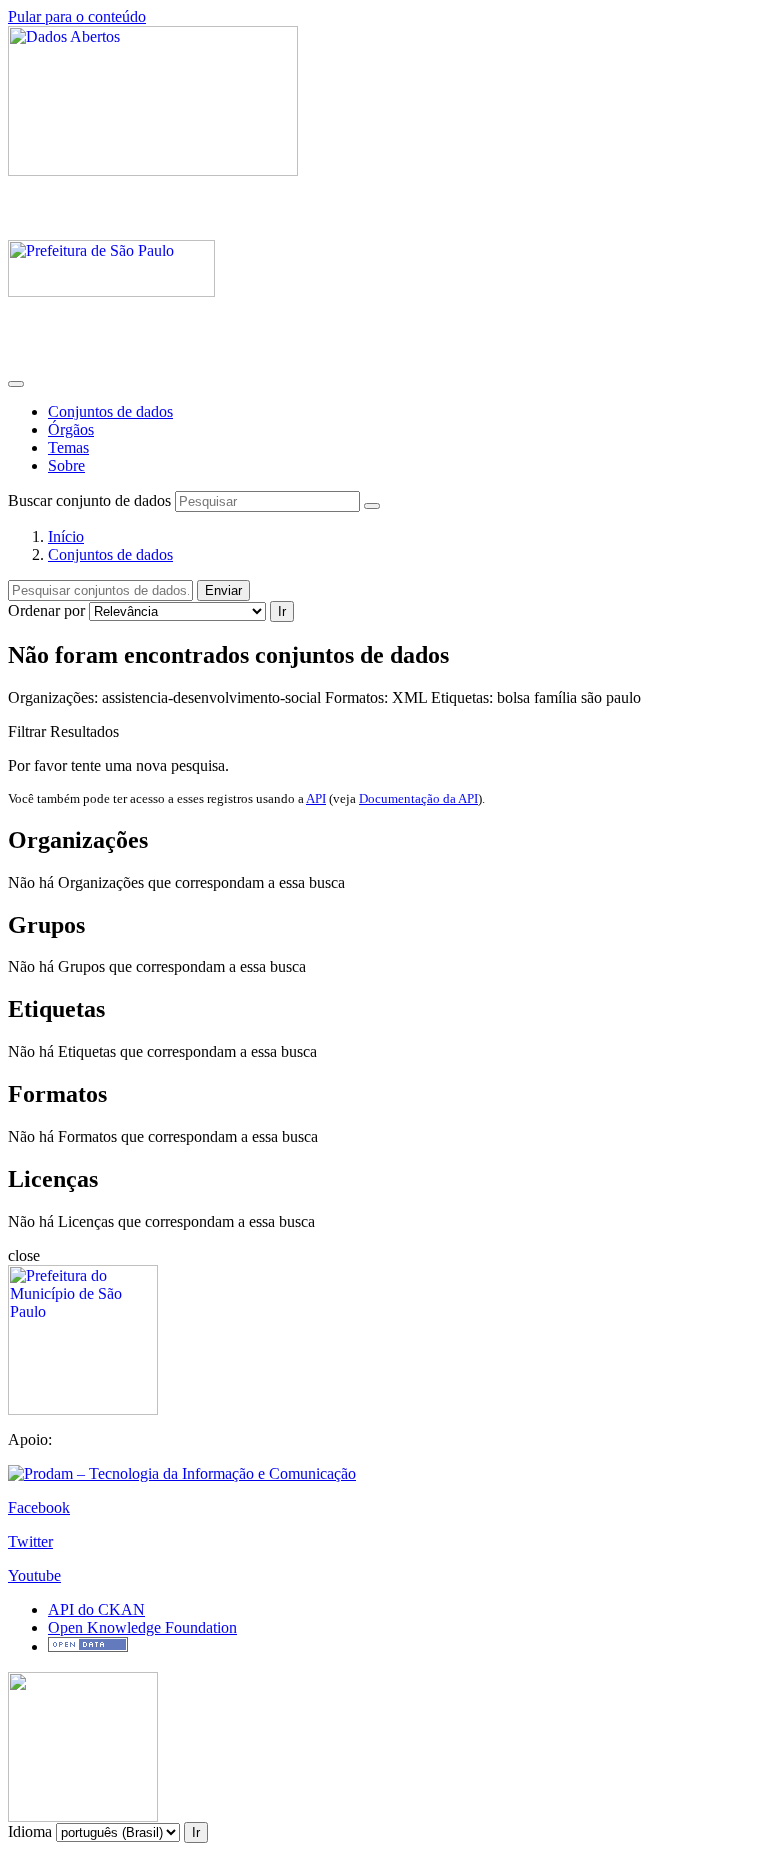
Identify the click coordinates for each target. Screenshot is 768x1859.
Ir (282, 611)
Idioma (30, 1831)
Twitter (30, 1541)
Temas (68, 447)
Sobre (66, 465)
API (316, 798)
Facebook (39, 1507)
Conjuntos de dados (110, 411)
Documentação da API (418, 798)
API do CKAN (96, 1609)
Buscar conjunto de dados (89, 500)
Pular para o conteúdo (77, 16)
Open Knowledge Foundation (142, 1627)
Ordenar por (46, 610)
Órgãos (71, 429)
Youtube (34, 1575)
